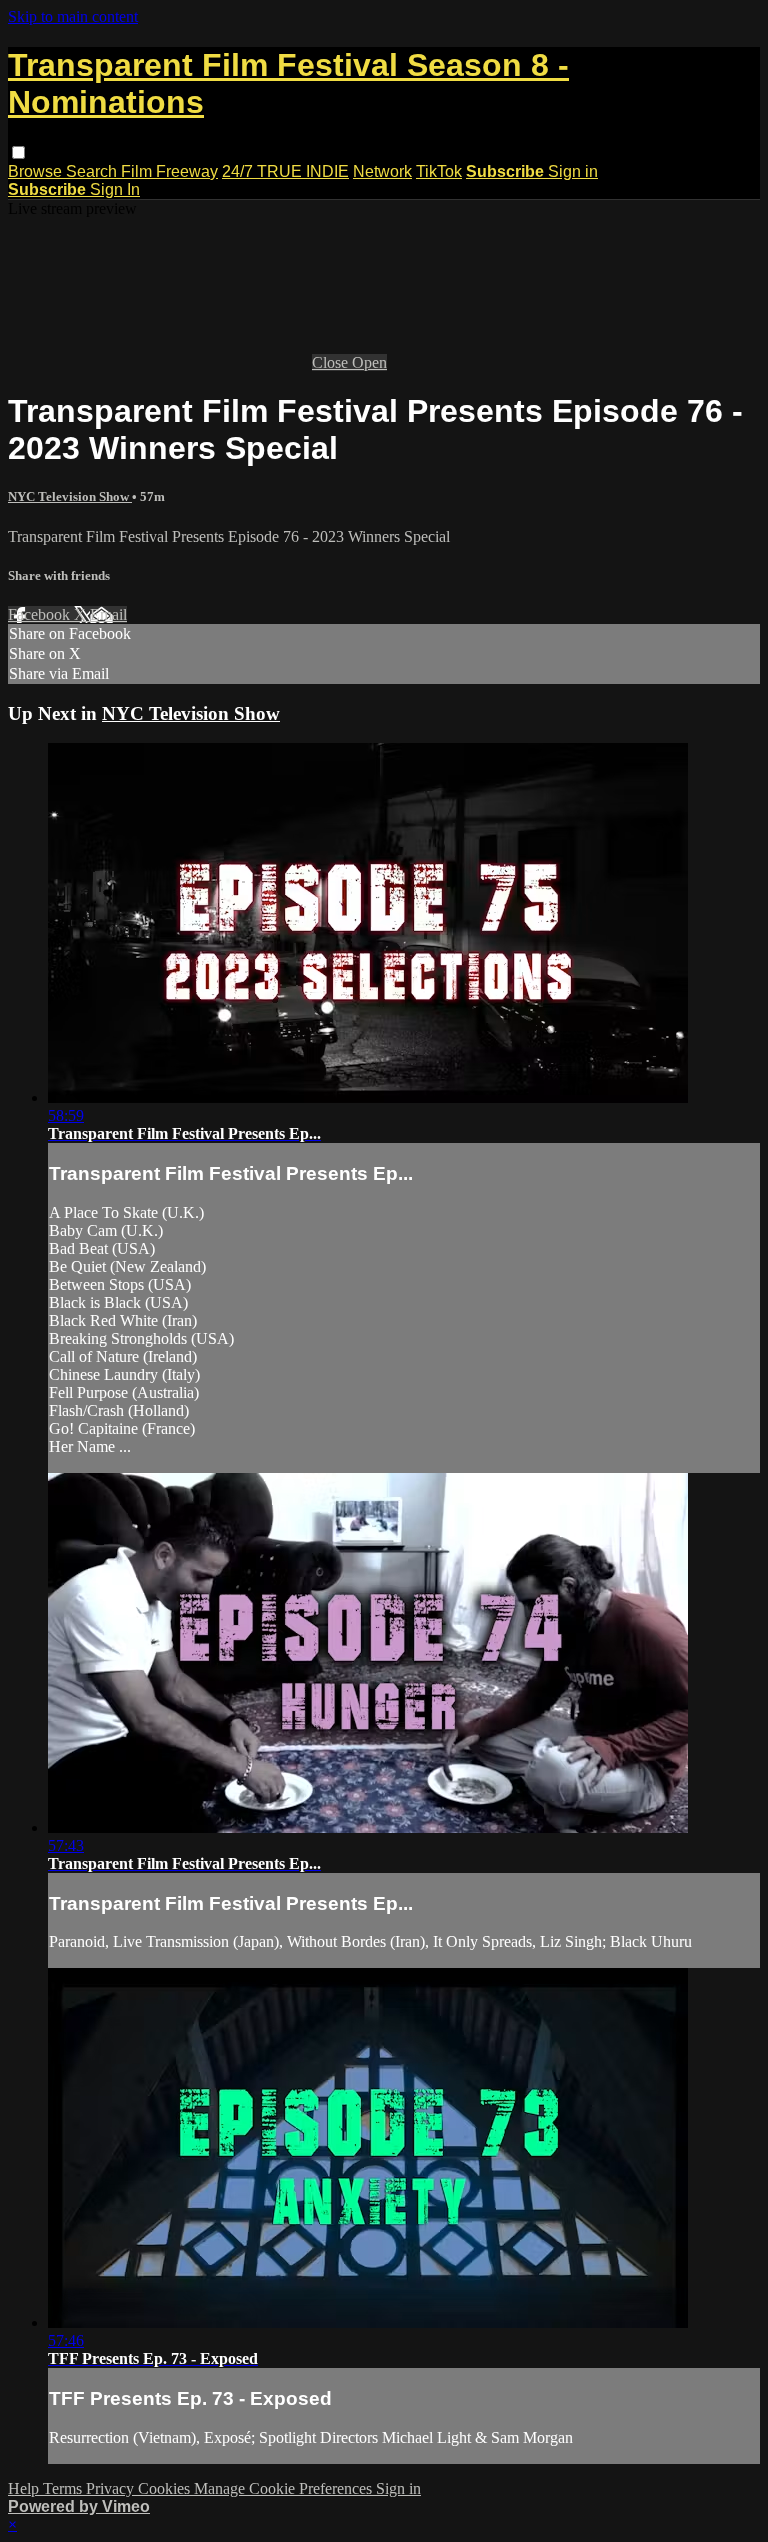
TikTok (439, 171)
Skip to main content (73, 16)
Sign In (115, 189)
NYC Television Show (70, 496)
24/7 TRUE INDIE (285, 171)
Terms (64, 2488)
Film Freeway (169, 171)
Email (108, 614)
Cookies (166, 2488)
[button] (18, 152)
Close (332, 362)
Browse (37, 171)
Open (369, 362)
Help (25, 2488)
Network (382, 171)
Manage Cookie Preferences (285, 2488)
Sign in (573, 171)
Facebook (41, 614)
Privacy (112, 2488)
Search (93, 171)
